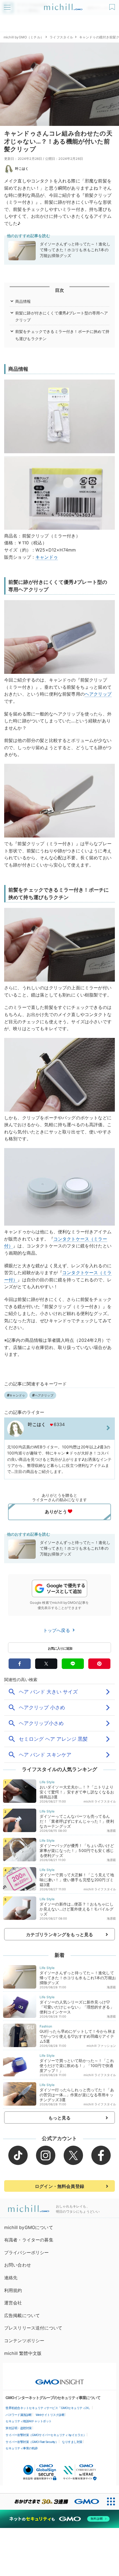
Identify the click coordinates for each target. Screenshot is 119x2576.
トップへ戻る (57, 1630)
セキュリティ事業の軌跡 (22, 2448)
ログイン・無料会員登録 (59, 2186)
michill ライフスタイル (100, 1801)
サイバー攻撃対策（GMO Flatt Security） (32, 2442)
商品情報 (23, 301)
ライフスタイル (61, 37)
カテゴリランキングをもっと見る (59, 1934)
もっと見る (60, 2118)
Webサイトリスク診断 (50, 2415)
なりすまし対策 (72, 2442)
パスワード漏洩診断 (19, 2415)
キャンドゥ (47, 557)
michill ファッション (101, 2046)
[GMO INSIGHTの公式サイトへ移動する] (60, 2379)
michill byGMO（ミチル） (24, 37)
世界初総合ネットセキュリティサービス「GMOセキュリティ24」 (48, 2408)
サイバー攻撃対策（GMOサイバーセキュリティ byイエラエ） (46, 2435)
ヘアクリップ (98, 694)
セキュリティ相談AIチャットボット (29, 2421)
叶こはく (22, 169)
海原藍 (111, 1831)
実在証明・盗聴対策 (19, 2428)
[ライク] (113, 5)
